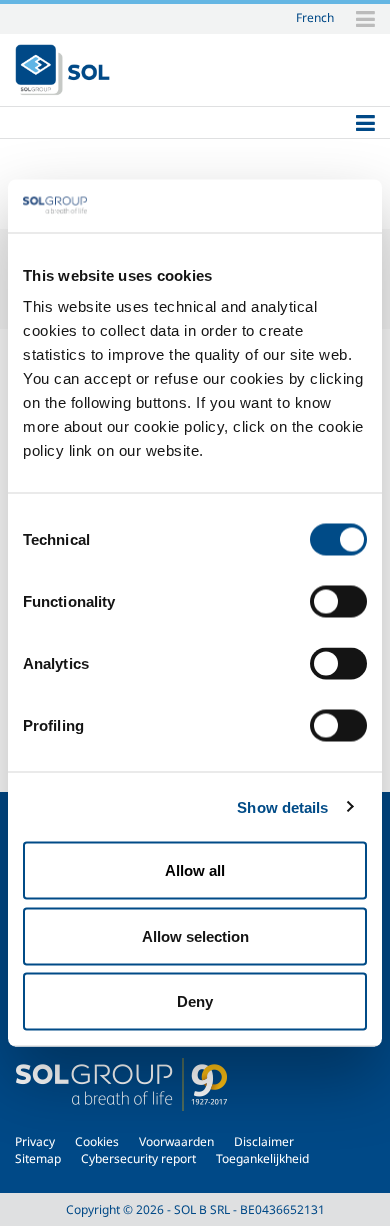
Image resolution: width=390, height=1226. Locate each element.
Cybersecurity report (138, 1158)
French (315, 17)
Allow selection (195, 935)
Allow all (195, 870)
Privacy (35, 1141)
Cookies (97, 1141)
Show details (282, 806)
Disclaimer (264, 1141)
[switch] (338, 602)
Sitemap (38, 1158)
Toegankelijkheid (262, 1158)
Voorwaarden (176, 1141)
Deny (195, 1001)
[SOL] (62, 70)
